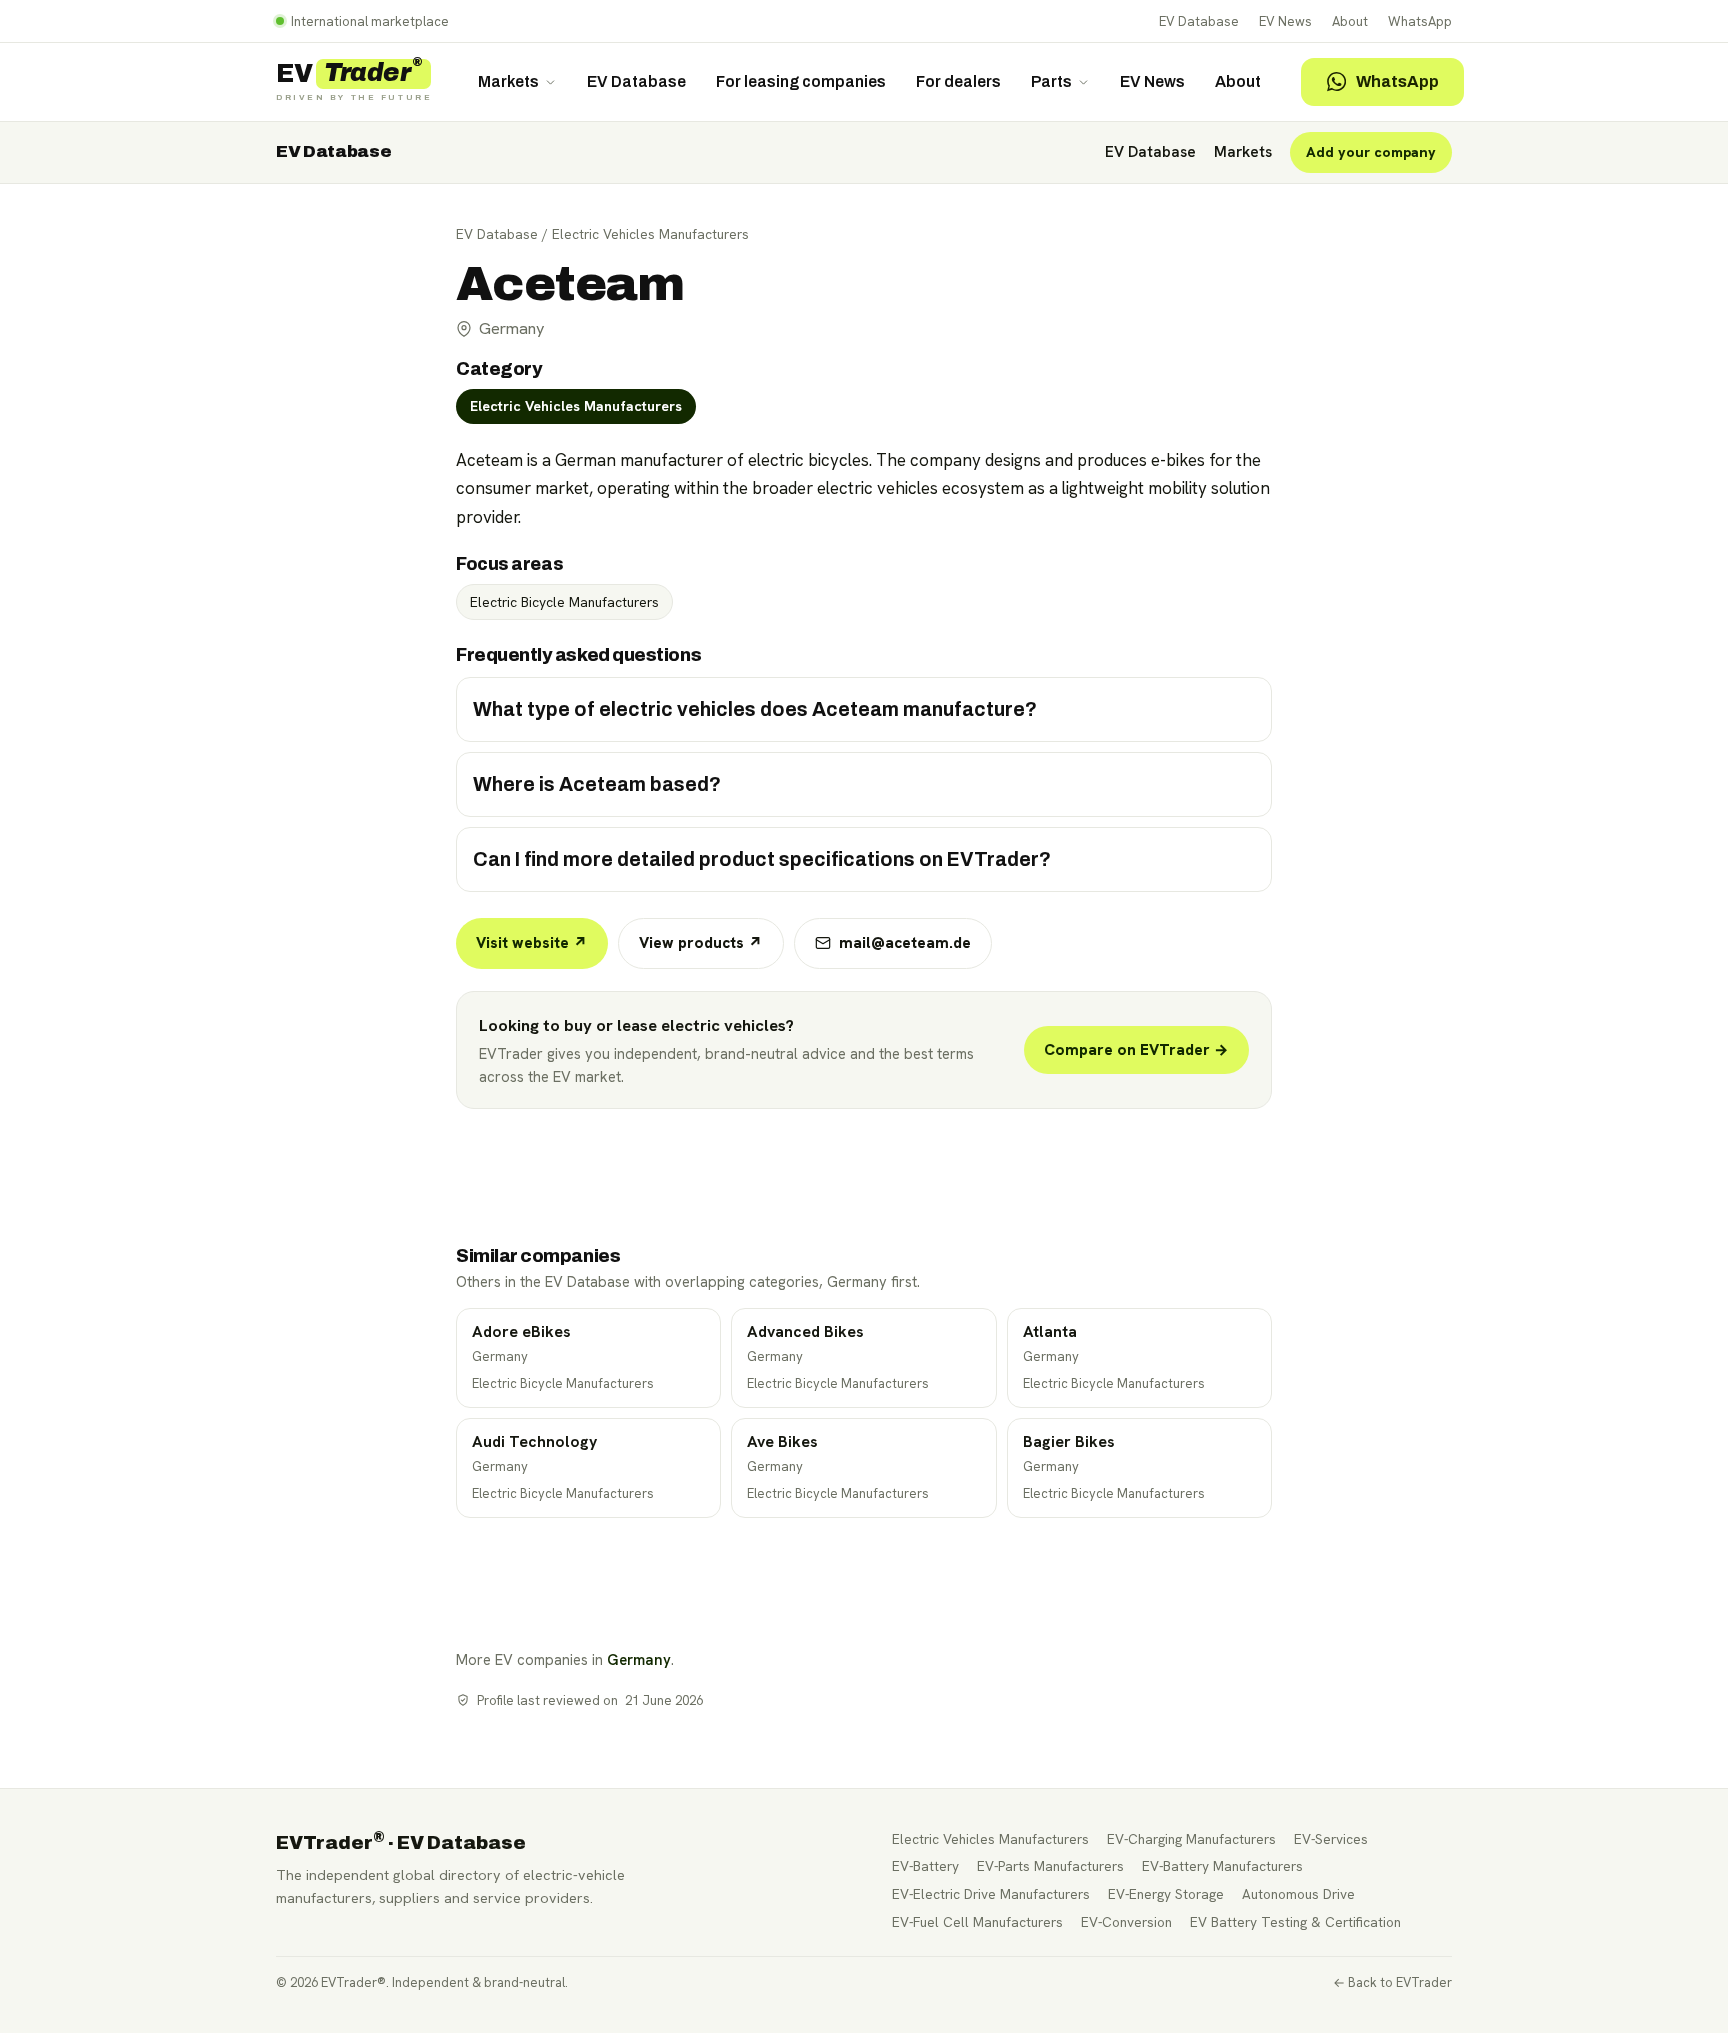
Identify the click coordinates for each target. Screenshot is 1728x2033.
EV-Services (1331, 1839)
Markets (508, 81)
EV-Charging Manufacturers (1191, 1839)
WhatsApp (1420, 21)
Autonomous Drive (1298, 1894)
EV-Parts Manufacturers (1050, 1866)
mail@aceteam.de (905, 943)
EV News (1285, 21)
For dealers (958, 81)
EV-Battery (925, 1866)
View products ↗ (701, 943)
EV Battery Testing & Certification (1295, 1922)
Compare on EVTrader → (1136, 1050)
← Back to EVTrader (1392, 1982)
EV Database (1199, 21)
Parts (1051, 81)
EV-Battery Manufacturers (1222, 1866)
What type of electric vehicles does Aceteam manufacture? (755, 709)
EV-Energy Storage (1166, 1894)
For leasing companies (801, 81)
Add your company (1371, 152)
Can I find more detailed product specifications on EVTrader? (762, 859)
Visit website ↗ (532, 943)
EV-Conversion (1126, 1922)
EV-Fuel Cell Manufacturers (977, 1922)
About (1350, 21)
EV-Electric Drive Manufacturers (991, 1894)
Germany (639, 1659)
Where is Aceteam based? (597, 784)
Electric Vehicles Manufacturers (650, 234)
